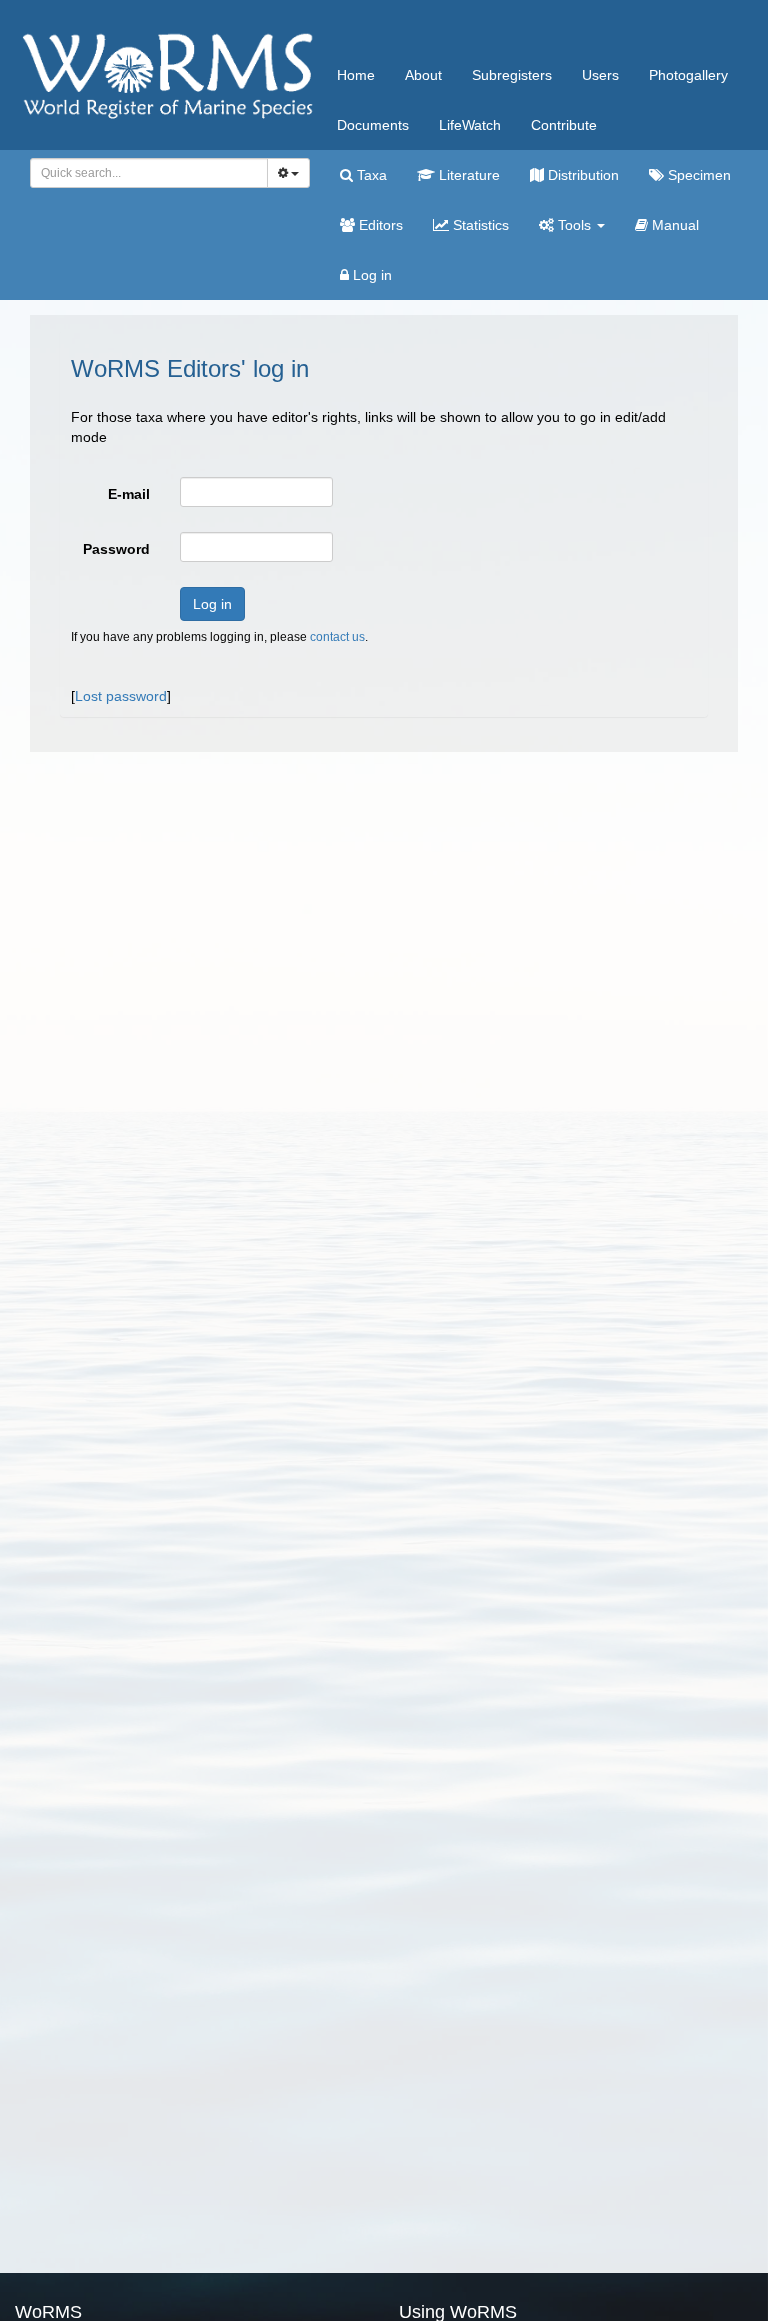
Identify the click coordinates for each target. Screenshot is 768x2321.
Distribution (581, 175)
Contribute (564, 125)
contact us (337, 637)
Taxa (370, 175)
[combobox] (149, 173)
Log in (370, 275)
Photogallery (688, 75)
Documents (373, 125)
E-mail (129, 494)
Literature (467, 175)
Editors (379, 225)
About (423, 75)
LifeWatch (470, 125)
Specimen (697, 175)
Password (116, 549)
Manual (673, 225)
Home (356, 75)
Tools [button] (574, 225)
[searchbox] (143, 173)
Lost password (121, 696)
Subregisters (512, 75)
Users (600, 75)
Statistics (479, 225)
